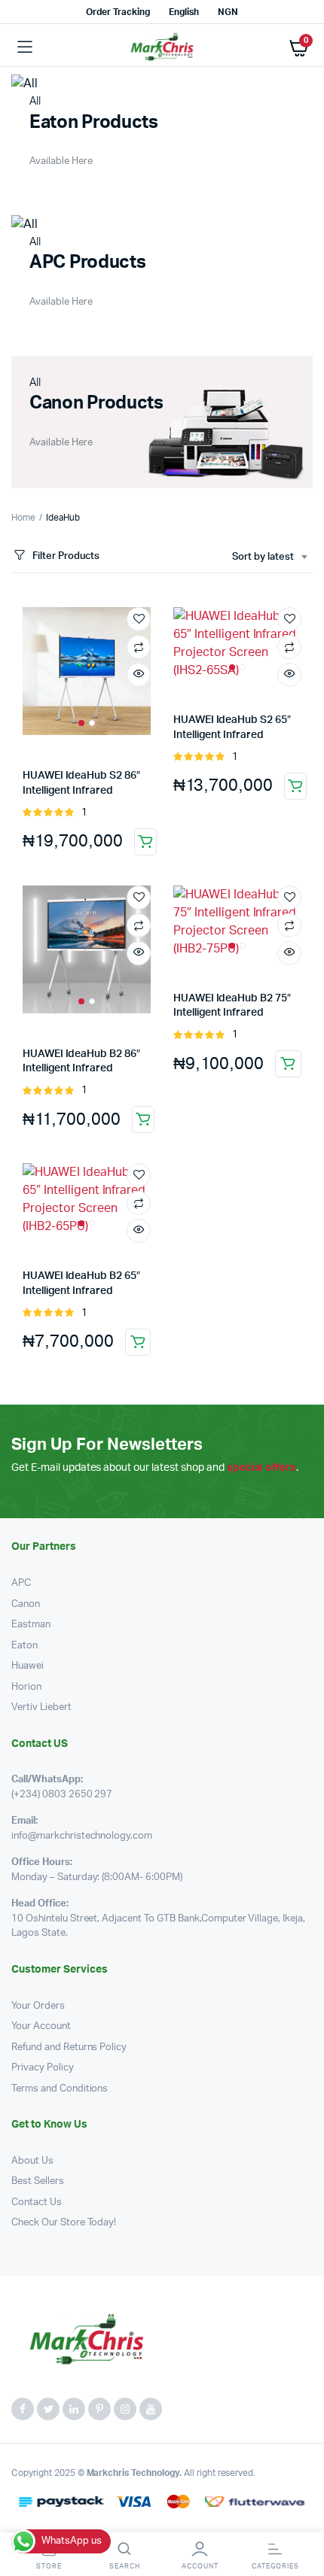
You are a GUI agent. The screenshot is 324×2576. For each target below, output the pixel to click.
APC (21, 1583)
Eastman (31, 1625)
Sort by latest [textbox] (263, 557)
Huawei (28, 1666)
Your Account (41, 2026)
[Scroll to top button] (300, 2516)
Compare (139, 647)
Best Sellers (38, 2181)
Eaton (24, 1646)
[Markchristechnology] (162, 47)
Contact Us (37, 2202)
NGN (228, 12)
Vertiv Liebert (41, 1707)
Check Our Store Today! (64, 2223)
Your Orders (38, 2006)
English (184, 12)
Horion (26, 1687)
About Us (32, 2161)
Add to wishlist (139, 619)
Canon (26, 1604)
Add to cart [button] (145, 842)
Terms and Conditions (60, 2089)
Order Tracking (118, 12)
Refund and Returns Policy (69, 2047)
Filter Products (66, 556)
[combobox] (269, 557)
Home (23, 518)
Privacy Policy (43, 2068)
